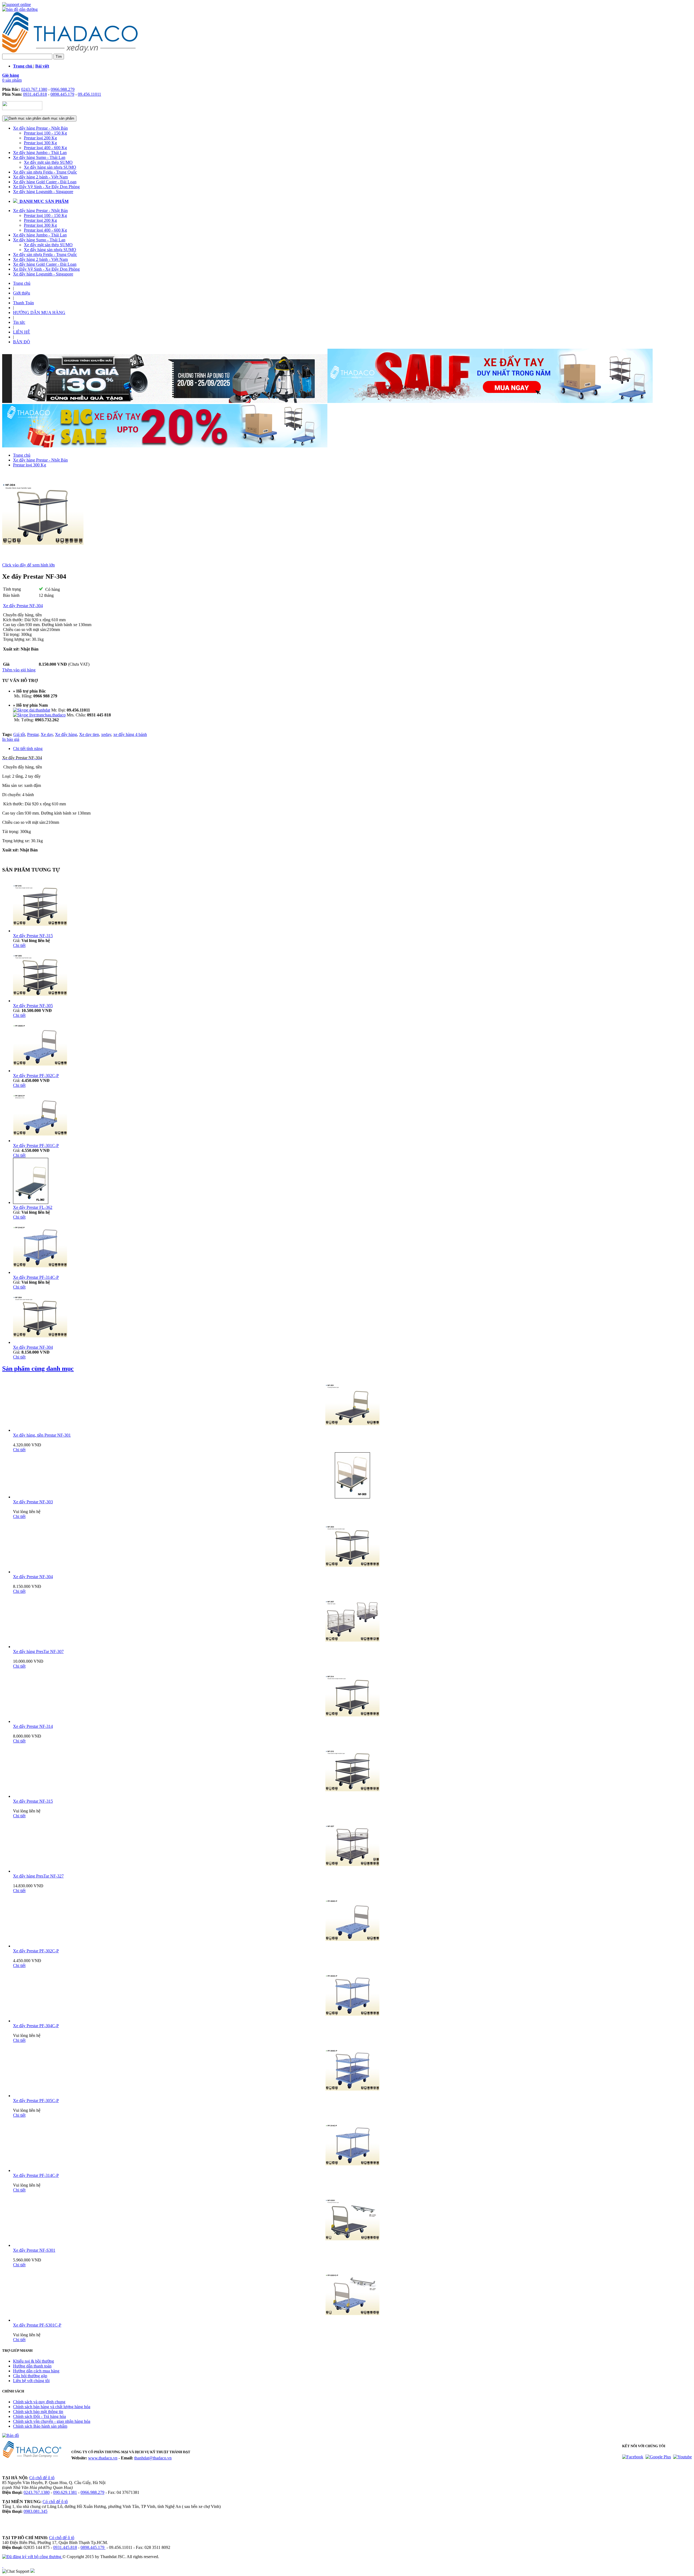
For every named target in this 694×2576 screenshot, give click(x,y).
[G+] (658, 2457)
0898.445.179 (62, 94)
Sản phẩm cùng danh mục (38, 1369)
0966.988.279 (63, 89)
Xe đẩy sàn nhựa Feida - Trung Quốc (45, 172)
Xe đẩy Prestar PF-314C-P (36, 1277)
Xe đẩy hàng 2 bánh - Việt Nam (40, 177)
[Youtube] (682, 2457)
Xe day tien (89, 734)
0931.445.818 (35, 94)
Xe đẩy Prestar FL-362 (33, 1207)
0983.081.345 (36, 2511)
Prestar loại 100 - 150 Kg (45, 133)
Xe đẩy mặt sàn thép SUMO (48, 162)
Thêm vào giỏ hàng (19, 670)
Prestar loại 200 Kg (40, 138)
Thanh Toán (23, 303)
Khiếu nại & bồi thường (33, 2361)
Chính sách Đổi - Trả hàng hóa (39, 2416)
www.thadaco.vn (103, 2458)
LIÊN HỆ (22, 332)
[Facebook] (633, 2457)
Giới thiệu (22, 293)
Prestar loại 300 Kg (40, 143)
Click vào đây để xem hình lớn (28, 565)
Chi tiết (19, 945)
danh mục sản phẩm (58, 118)
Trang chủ (22, 283)
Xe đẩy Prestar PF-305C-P (36, 2101)
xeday (106, 734)
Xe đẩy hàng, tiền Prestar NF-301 (42, 1435)
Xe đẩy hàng (66, 734)
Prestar (33, 734)
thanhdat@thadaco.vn (153, 2458)
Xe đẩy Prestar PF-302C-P (36, 1076)
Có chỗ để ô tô (42, 2478)
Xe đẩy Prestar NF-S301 (34, 2250)
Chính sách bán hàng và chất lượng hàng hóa (52, 2407)
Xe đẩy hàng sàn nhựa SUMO (50, 167)
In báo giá (11, 739)
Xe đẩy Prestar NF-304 (33, 1347)
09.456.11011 (89, 94)
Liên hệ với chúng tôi (31, 2381)
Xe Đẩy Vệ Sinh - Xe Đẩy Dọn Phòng (46, 187)
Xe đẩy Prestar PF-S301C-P (37, 2325)
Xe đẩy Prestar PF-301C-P (36, 1146)
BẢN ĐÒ (22, 342)
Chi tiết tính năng (28, 749)
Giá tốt (19, 734)
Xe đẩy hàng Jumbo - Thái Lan (40, 153)
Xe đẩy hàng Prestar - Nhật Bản (40, 128)
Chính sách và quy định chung (39, 2402)
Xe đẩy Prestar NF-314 (33, 1726)
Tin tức (19, 322)
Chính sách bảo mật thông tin (38, 2412)
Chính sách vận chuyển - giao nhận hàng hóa (52, 2421)
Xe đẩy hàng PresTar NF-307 (38, 1651)
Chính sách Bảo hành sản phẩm (40, 2426)
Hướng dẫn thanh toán (32, 2366)
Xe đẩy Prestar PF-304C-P (36, 2026)
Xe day (47, 734)
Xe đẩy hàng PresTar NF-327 (38, 1876)
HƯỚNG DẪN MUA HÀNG (39, 313)
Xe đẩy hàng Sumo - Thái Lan (39, 157)
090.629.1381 (65, 2492)
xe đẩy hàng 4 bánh (130, 734)
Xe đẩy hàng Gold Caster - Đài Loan (45, 182)
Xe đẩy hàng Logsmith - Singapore (43, 192)
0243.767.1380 (34, 89)
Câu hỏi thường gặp (30, 2376)
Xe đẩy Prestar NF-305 (33, 1006)
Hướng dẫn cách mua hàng (36, 2371)
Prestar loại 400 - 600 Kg (45, 148)
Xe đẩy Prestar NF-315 (33, 936)
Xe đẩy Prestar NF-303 (33, 1502)
